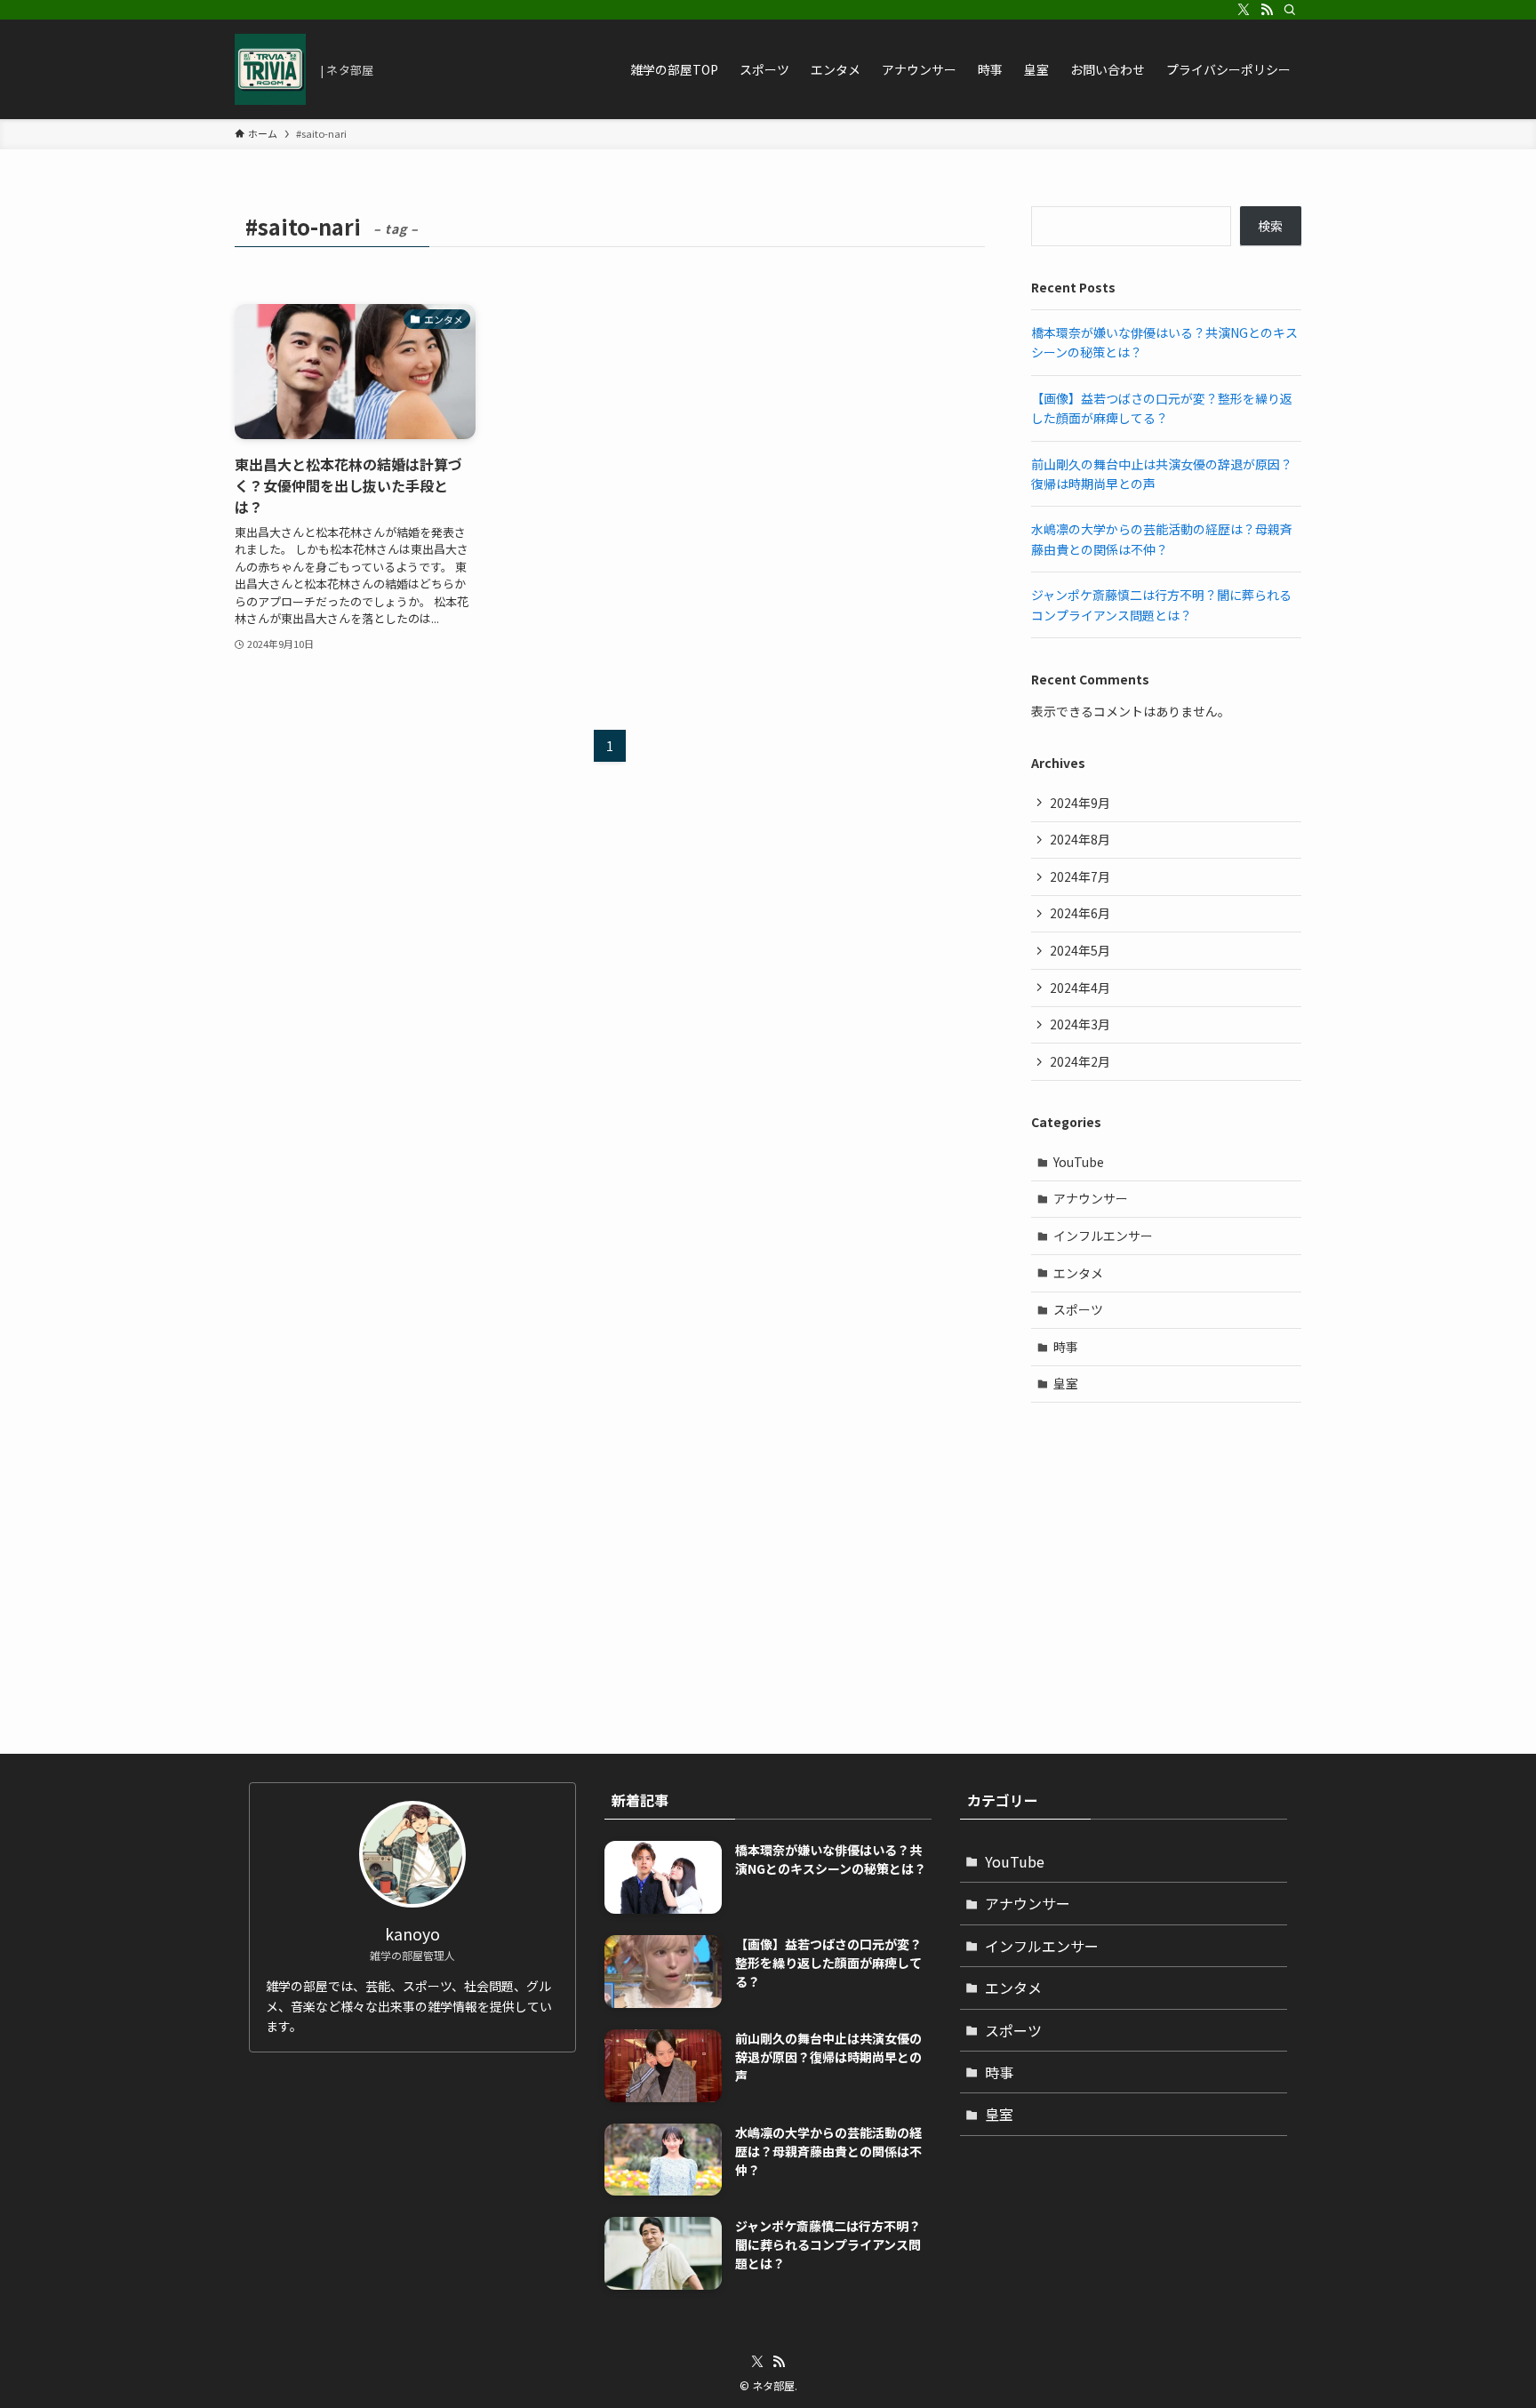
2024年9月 (1080, 803)
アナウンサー (1091, 1198)
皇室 (1066, 1383)
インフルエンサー (1103, 1236)
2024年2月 (1080, 1061)
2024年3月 (1080, 1024)
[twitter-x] (1244, 10)
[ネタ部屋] (270, 69)
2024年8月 (1080, 839)
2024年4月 (1080, 988)
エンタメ (1078, 1273)
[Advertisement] (1166, 1545)
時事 (1066, 1347)
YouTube (1079, 1162)
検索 (1270, 226)
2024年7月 (1080, 876)
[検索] (1290, 10)
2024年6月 (1080, 913)
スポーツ (1078, 1309)
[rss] (1267, 10)
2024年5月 (1080, 950)
